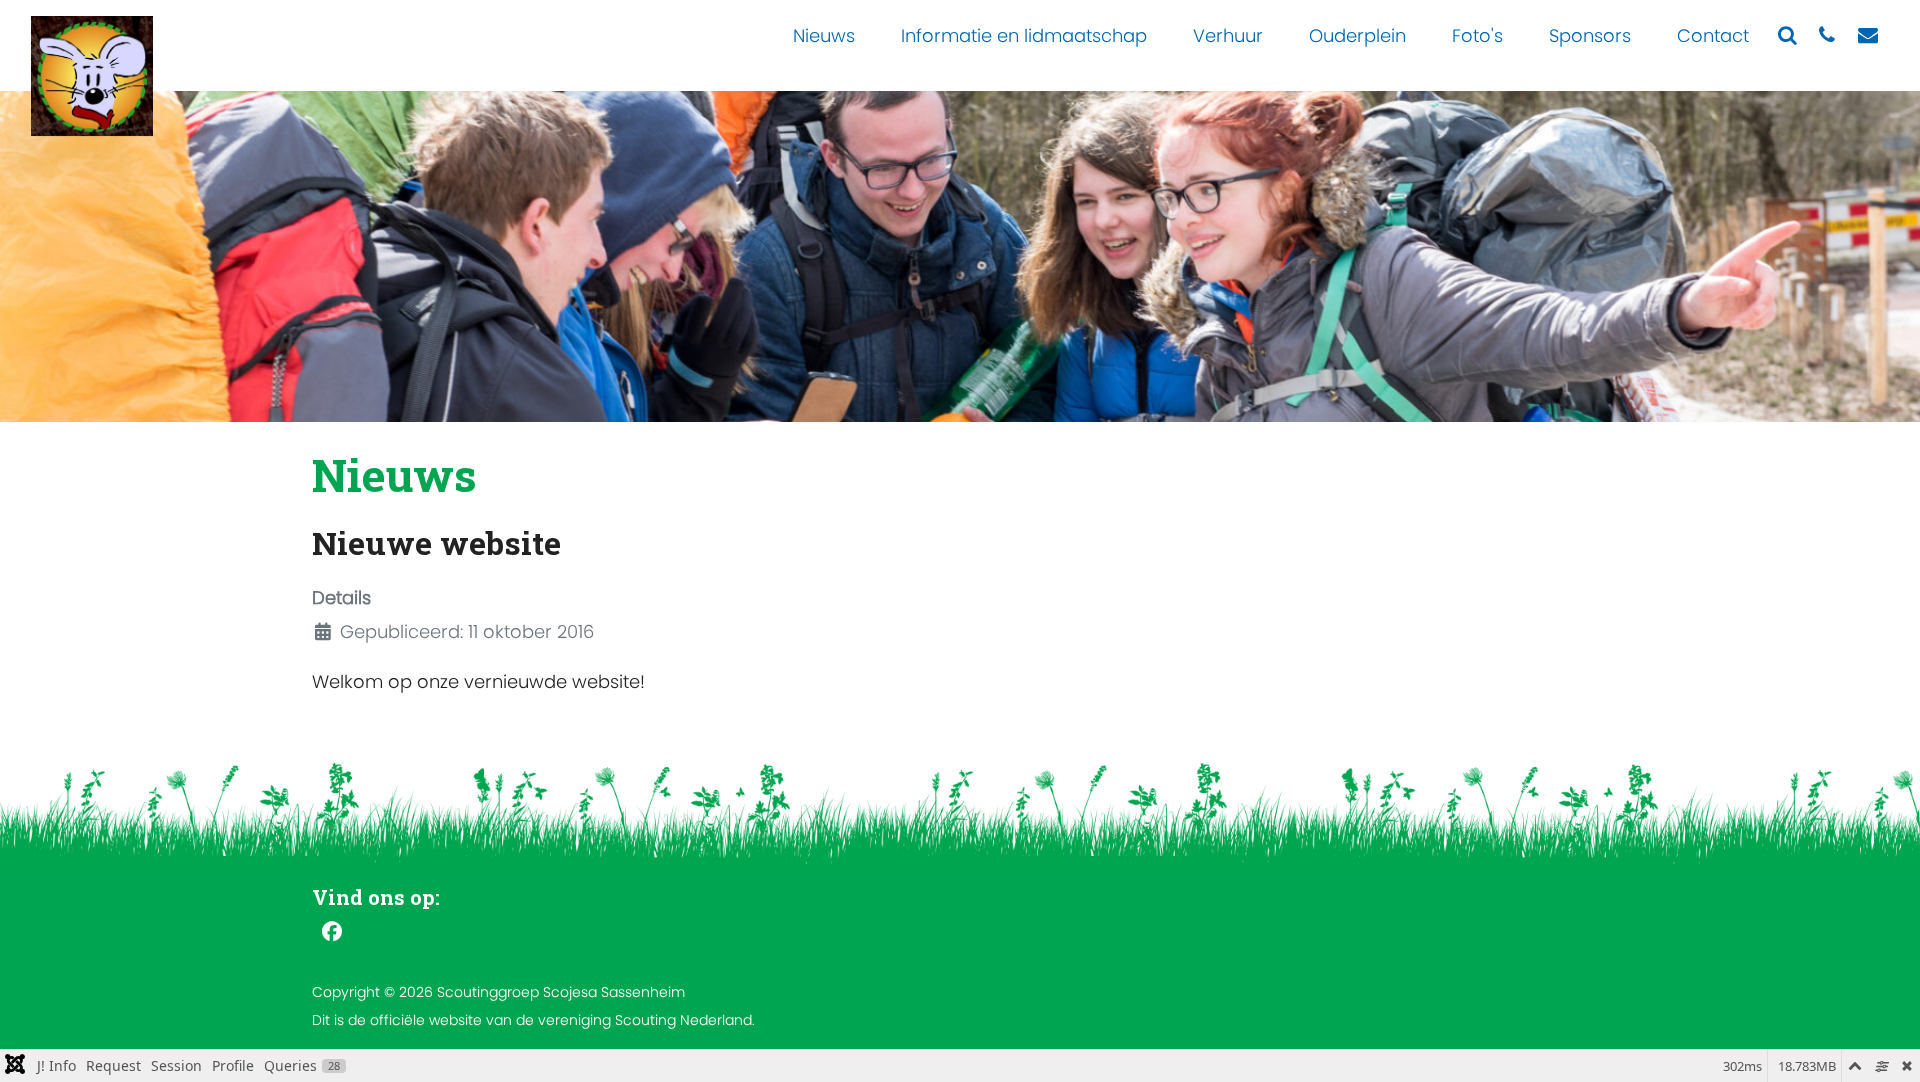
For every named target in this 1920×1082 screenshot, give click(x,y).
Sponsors (1590, 35)
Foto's (1477, 35)
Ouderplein (1357, 35)
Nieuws (824, 35)
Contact (1713, 35)
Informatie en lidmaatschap (1024, 35)
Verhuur (1228, 35)
